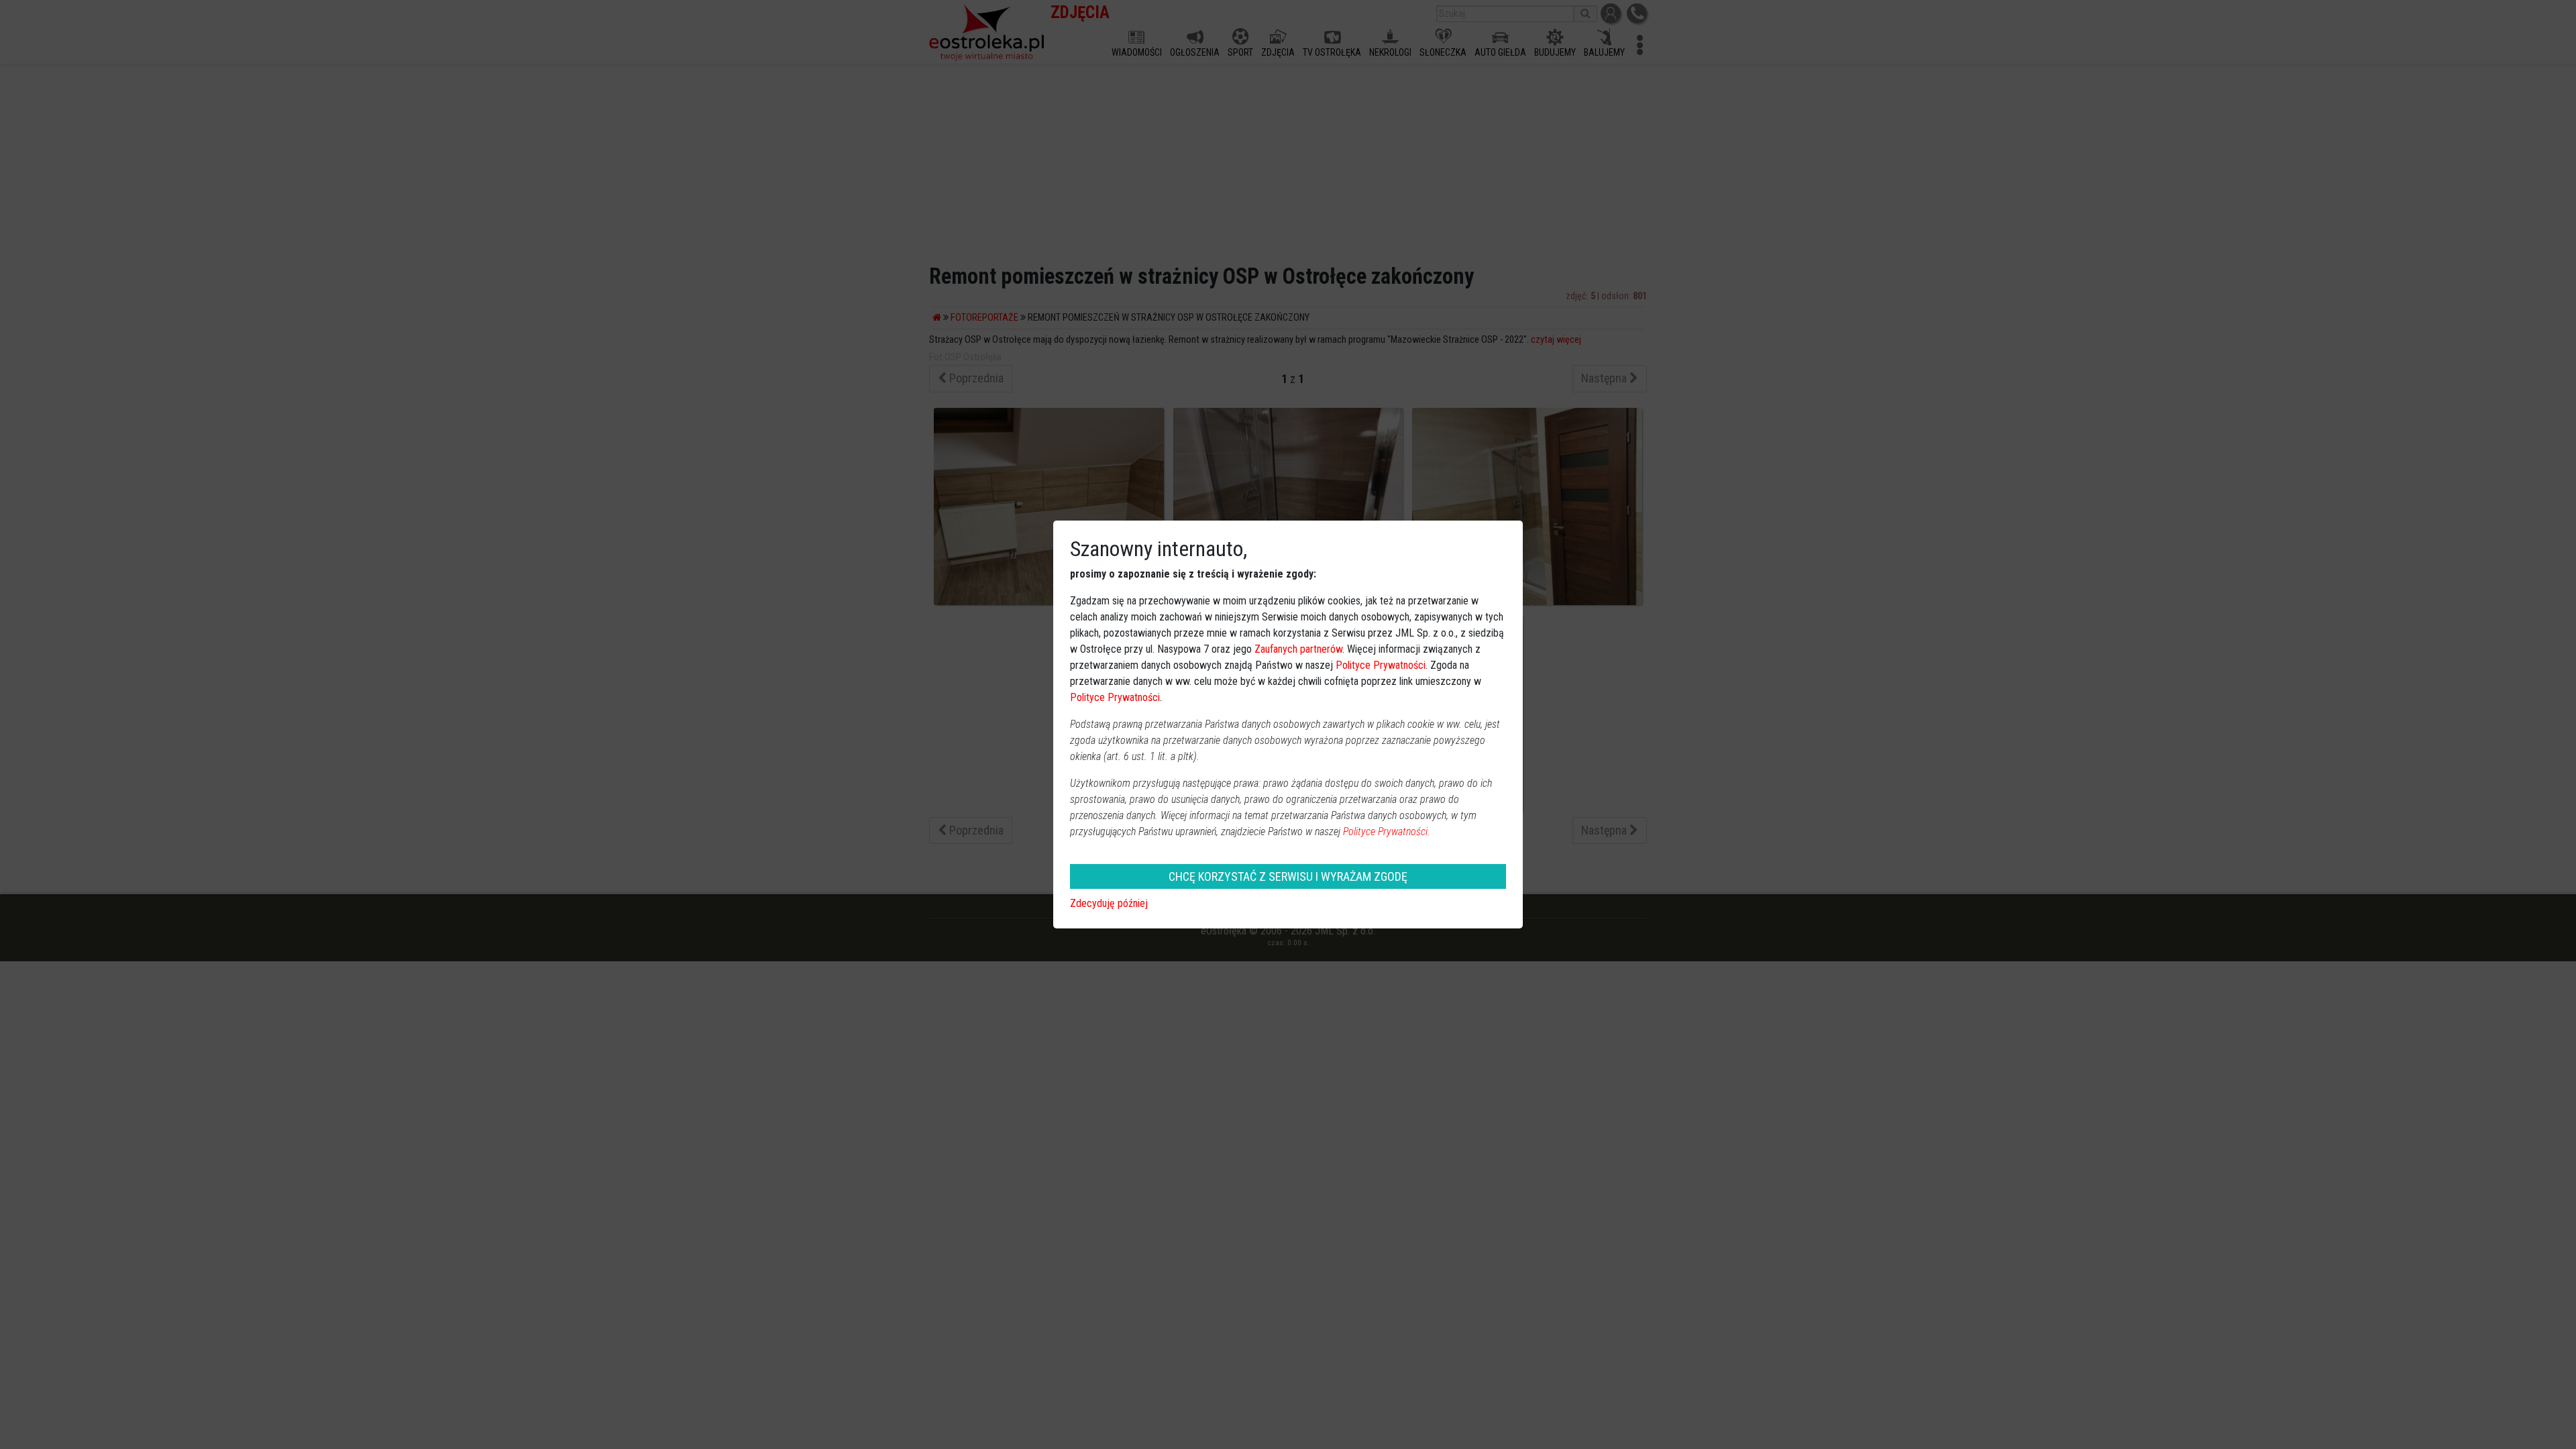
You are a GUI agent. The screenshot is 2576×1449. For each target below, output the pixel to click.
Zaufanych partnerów (1298, 649)
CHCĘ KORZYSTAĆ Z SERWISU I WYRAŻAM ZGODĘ (1288, 876)
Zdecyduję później (1109, 903)
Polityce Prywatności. (1387, 831)
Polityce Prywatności (1381, 665)
